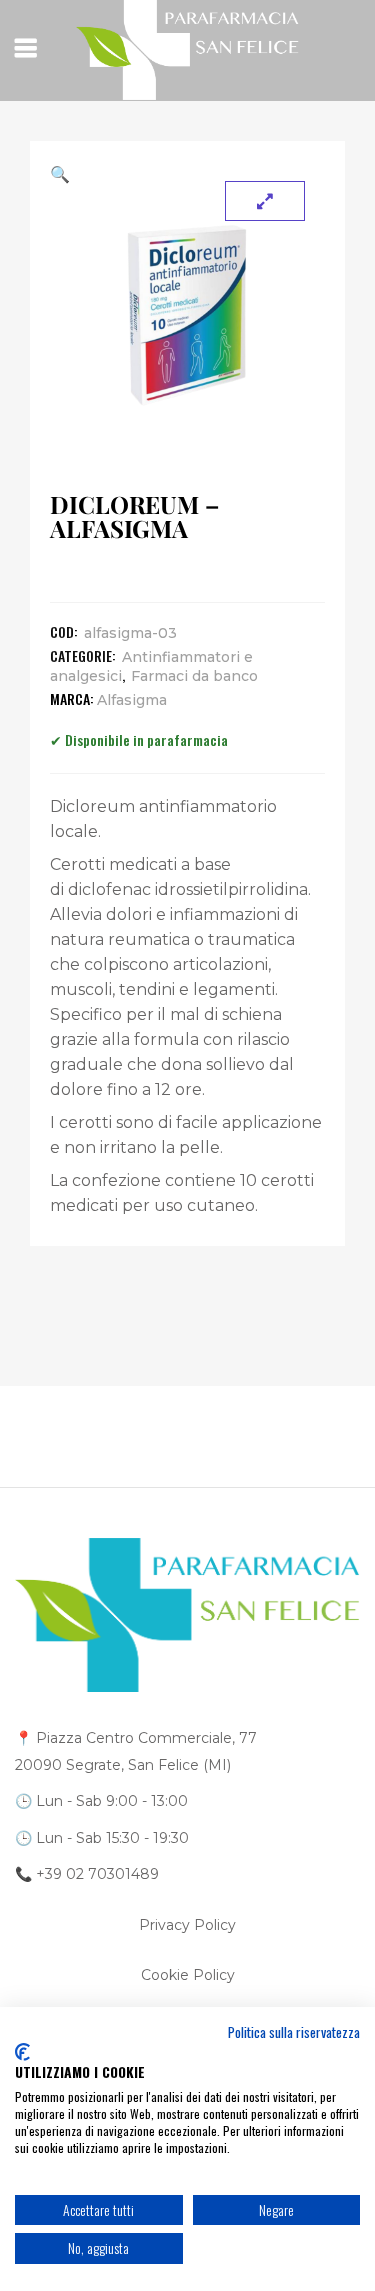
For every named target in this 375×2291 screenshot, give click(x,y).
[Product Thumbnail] (265, 201)
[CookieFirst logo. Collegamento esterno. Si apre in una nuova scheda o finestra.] (22, 2052)
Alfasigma (132, 700)
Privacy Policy (187, 1925)
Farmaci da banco (194, 676)
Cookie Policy (188, 1975)
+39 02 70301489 (97, 1874)
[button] (187, 174)
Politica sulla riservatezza (294, 2032)
